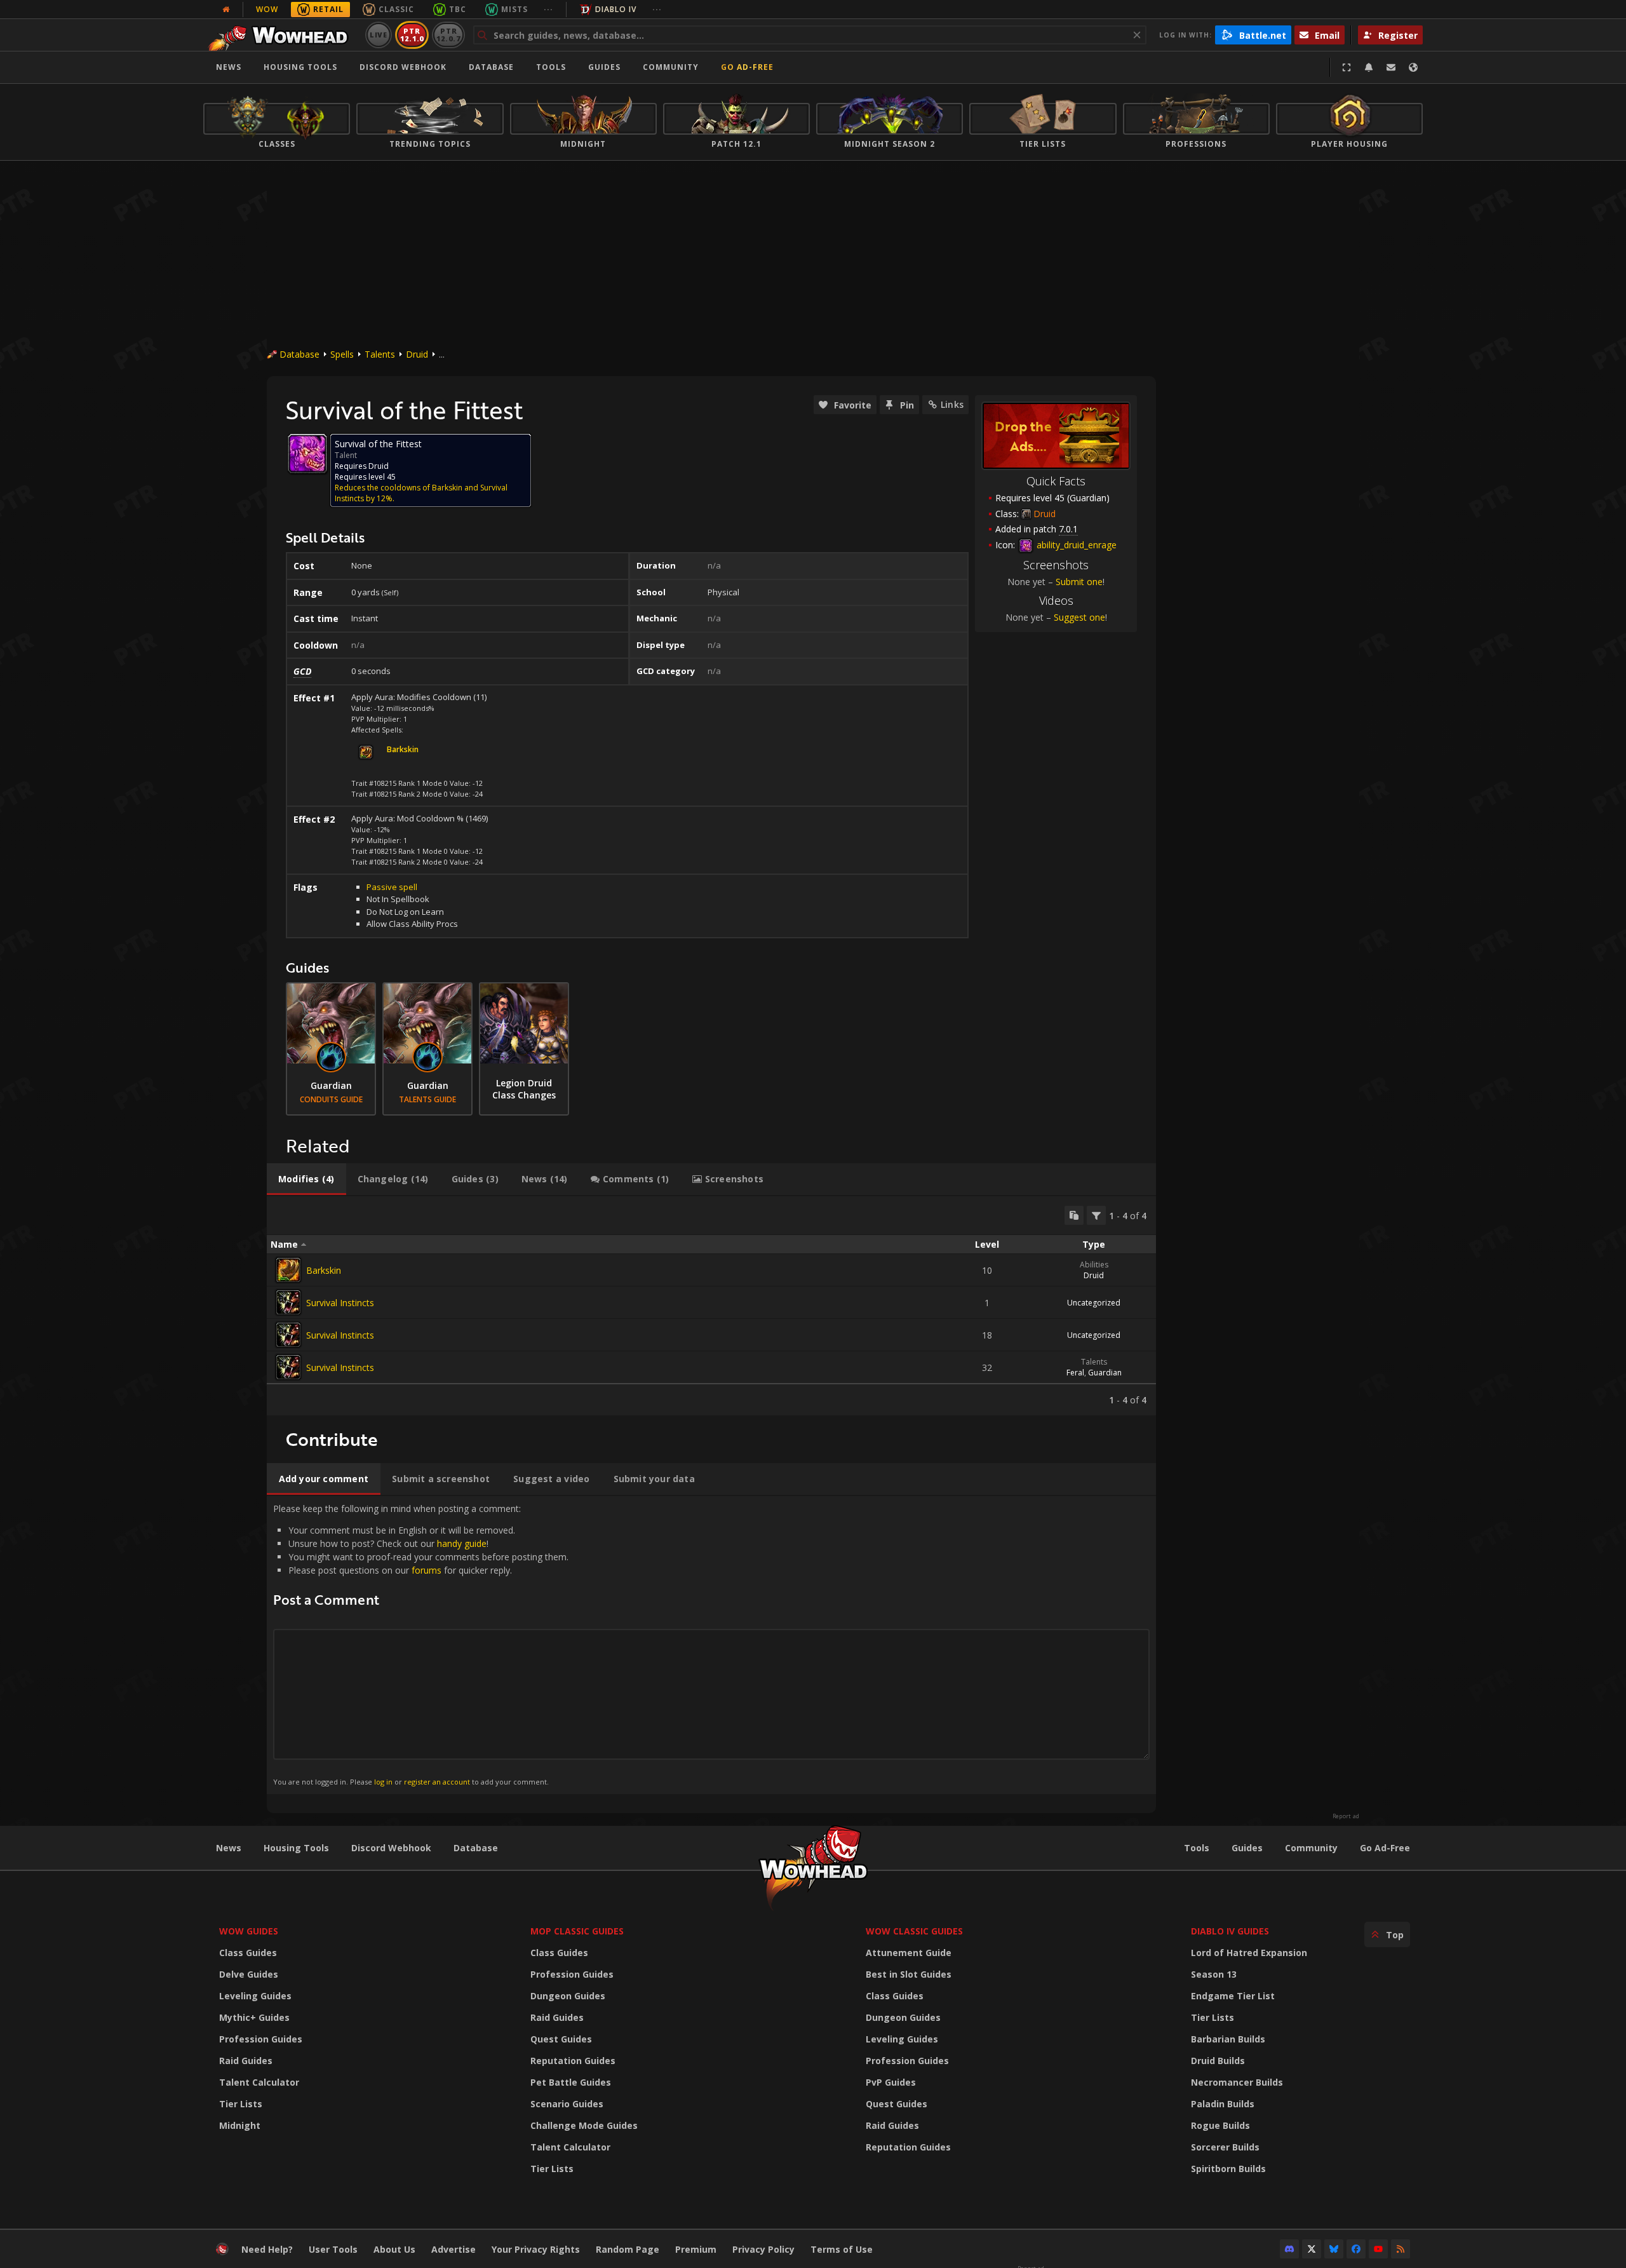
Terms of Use (842, 2249)
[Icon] (307, 454)
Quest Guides (561, 2039)
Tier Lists (241, 2104)
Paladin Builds (1223, 2104)
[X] (1312, 2249)
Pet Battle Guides (571, 2082)
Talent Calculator (259, 2082)
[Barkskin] (288, 1270)
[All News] (226, 10)
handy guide (462, 1543)
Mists (514, 9)
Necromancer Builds (1237, 2082)
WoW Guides (249, 1931)
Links (952, 404)
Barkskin (324, 1270)
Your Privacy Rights (536, 2249)
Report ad (1346, 1816)
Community (671, 67)
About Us (394, 2249)
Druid (417, 354)
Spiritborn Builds (1228, 2169)
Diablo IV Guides (1230, 1931)
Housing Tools (296, 1848)
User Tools (333, 2249)
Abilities (1094, 1265)
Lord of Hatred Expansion (1249, 1953)
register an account (437, 1782)
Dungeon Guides (568, 1996)
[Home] (282, 35)
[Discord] (1289, 2249)
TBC (458, 9)
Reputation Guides (573, 2061)
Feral (1075, 1373)
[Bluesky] (1334, 2249)
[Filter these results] (1096, 1215)
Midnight (240, 2125)
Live (379, 35)
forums (427, 1570)
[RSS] (1401, 2249)
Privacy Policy (763, 2249)
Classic (396, 9)
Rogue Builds (1220, 2125)
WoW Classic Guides (914, 1931)
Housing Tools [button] (300, 67)
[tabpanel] (711, 1306)
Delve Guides (249, 1974)
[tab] (306, 1179)
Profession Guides (261, 2039)
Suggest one (1079, 617)
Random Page (628, 2249)
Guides (604, 67)
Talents (380, 354)
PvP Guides (891, 2082)
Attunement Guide (909, 1953)
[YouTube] (1378, 2249)
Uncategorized (1094, 1303)
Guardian (1105, 1373)
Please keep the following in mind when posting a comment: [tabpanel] (421, 1644)
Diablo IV (616, 9)
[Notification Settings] (1369, 67)
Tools (1197, 1848)
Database (491, 67)
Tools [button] (551, 67)
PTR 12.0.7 (448, 35)
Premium (696, 2249)
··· (548, 9)
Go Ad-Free (747, 67)
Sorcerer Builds (1225, 2147)
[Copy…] (1074, 1215)
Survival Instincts (340, 1303)
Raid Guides (246, 2061)
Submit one (1079, 582)
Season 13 (1214, 1974)
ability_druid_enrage (1075, 545)
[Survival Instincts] (288, 1302)
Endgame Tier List (1233, 1996)
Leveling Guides (255, 1996)
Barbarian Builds (1228, 2039)
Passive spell (392, 887)
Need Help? (267, 2249)
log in (383, 1782)
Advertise (454, 2249)
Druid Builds (1218, 2061)
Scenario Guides (567, 2104)
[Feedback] (1391, 67)
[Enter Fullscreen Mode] (1347, 67)
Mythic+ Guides (254, 2017)
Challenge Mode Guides (584, 2125)
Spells (342, 354)
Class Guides (248, 1953)
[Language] (1413, 67)
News (229, 67)
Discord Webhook (403, 67)
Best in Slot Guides (909, 1974)
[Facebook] (1356, 2249)
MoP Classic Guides (577, 1931)
